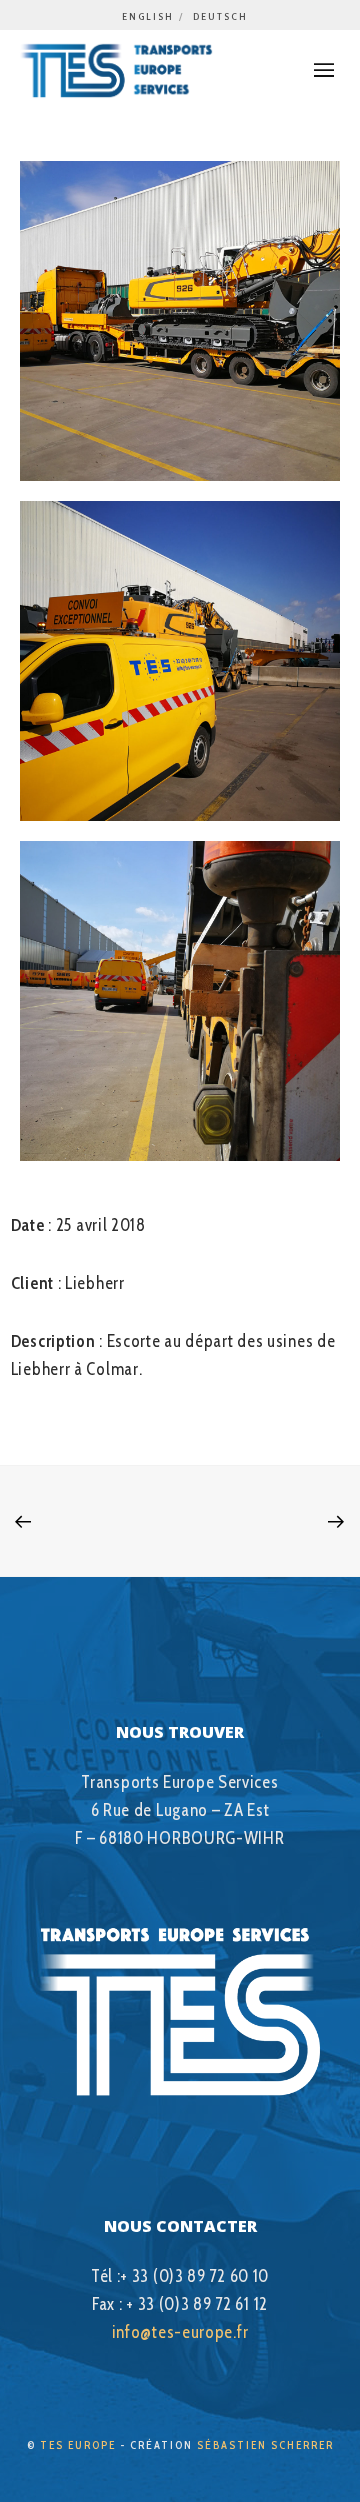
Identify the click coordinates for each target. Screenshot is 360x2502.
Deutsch (220, 16)
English (148, 16)
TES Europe (78, 2445)
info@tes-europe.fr (180, 2332)
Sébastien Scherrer (265, 2445)
